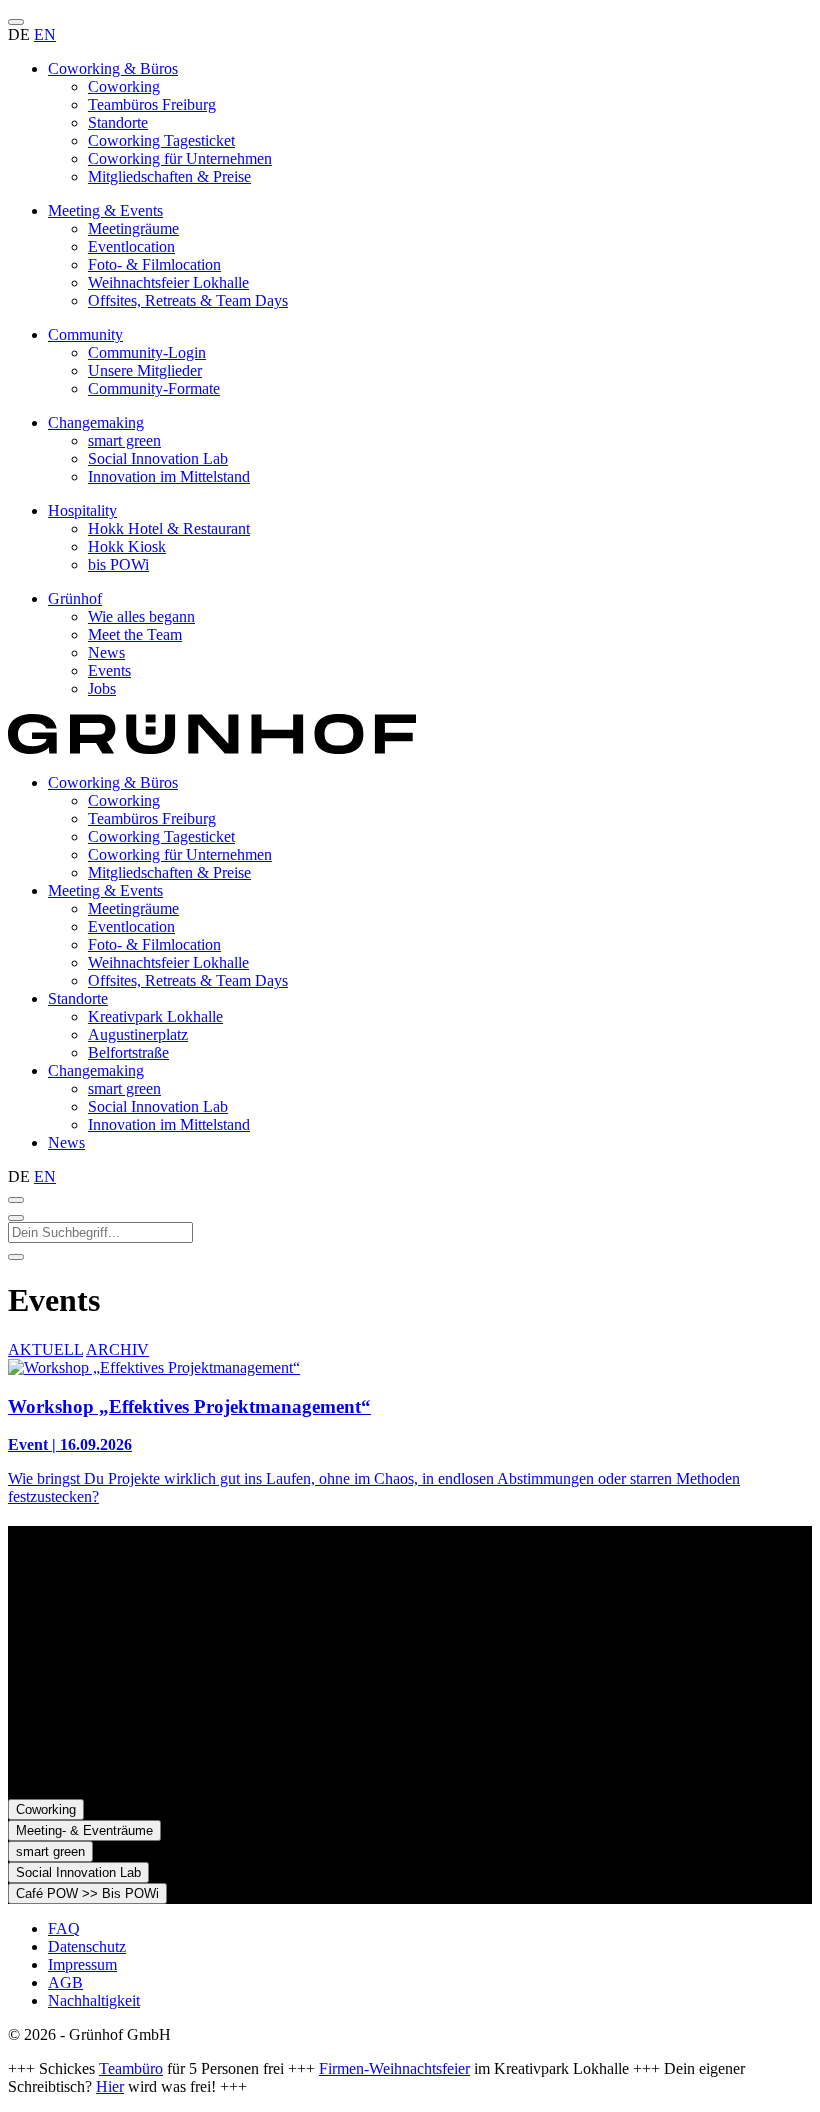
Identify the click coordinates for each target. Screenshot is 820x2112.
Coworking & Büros (113, 68)
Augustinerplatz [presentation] (138, 1034)
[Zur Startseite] (212, 748)
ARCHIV (117, 1349)
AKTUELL (45, 1349)
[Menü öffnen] (16, 22)
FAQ (64, 1928)
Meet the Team (135, 634)
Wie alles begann (141, 616)
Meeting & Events (105, 210)
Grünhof (75, 598)
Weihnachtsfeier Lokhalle (168, 282)
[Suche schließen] (16, 1218)
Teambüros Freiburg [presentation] (152, 818)
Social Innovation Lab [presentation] (158, 1106)
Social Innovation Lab (158, 458)
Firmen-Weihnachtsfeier (394, 2068)
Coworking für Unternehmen (180, 158)
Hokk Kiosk (127, 546)
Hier (110, 2086)
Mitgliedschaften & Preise (169, 176)
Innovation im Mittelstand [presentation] (169, 1124)
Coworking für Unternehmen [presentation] (180, 854)
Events (109, 670)
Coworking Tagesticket (161, 140)
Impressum (82, 1964)
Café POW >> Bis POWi (87, 1893)
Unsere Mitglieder (145, 370)
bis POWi (118, 564)
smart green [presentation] (124, 1088)
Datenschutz (87, 1946)
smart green (124, 440)
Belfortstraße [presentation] (128, 1052)
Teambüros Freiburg (152, 104)
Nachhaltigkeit (94, 2000)
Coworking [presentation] (124, 800)
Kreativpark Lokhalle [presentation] (155, 1016)
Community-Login (147, 352)
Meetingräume (133, 228)
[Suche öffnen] (16, 1200)
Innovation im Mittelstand (169, 476)
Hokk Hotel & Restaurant (169, 528)
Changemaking (96, 422)
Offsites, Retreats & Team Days (188, 300)
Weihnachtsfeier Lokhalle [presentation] (168, 962)
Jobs (102, 688)
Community (85, 334)
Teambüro (131, 2068)
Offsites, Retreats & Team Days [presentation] (188, 980)
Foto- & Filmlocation (154, 264)
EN (45, 34)
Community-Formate (154, 388)
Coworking (124, 86)
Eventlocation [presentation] (131, 926)
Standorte (118, 122)
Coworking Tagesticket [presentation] (161, 836)
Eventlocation (131, 246)
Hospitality (82, 510)
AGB (65, 1982)
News (106, 652)
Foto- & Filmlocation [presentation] (154, 944)
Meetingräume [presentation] (133, 908)
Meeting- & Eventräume (84, 1830)
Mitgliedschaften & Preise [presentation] (169, 872)
